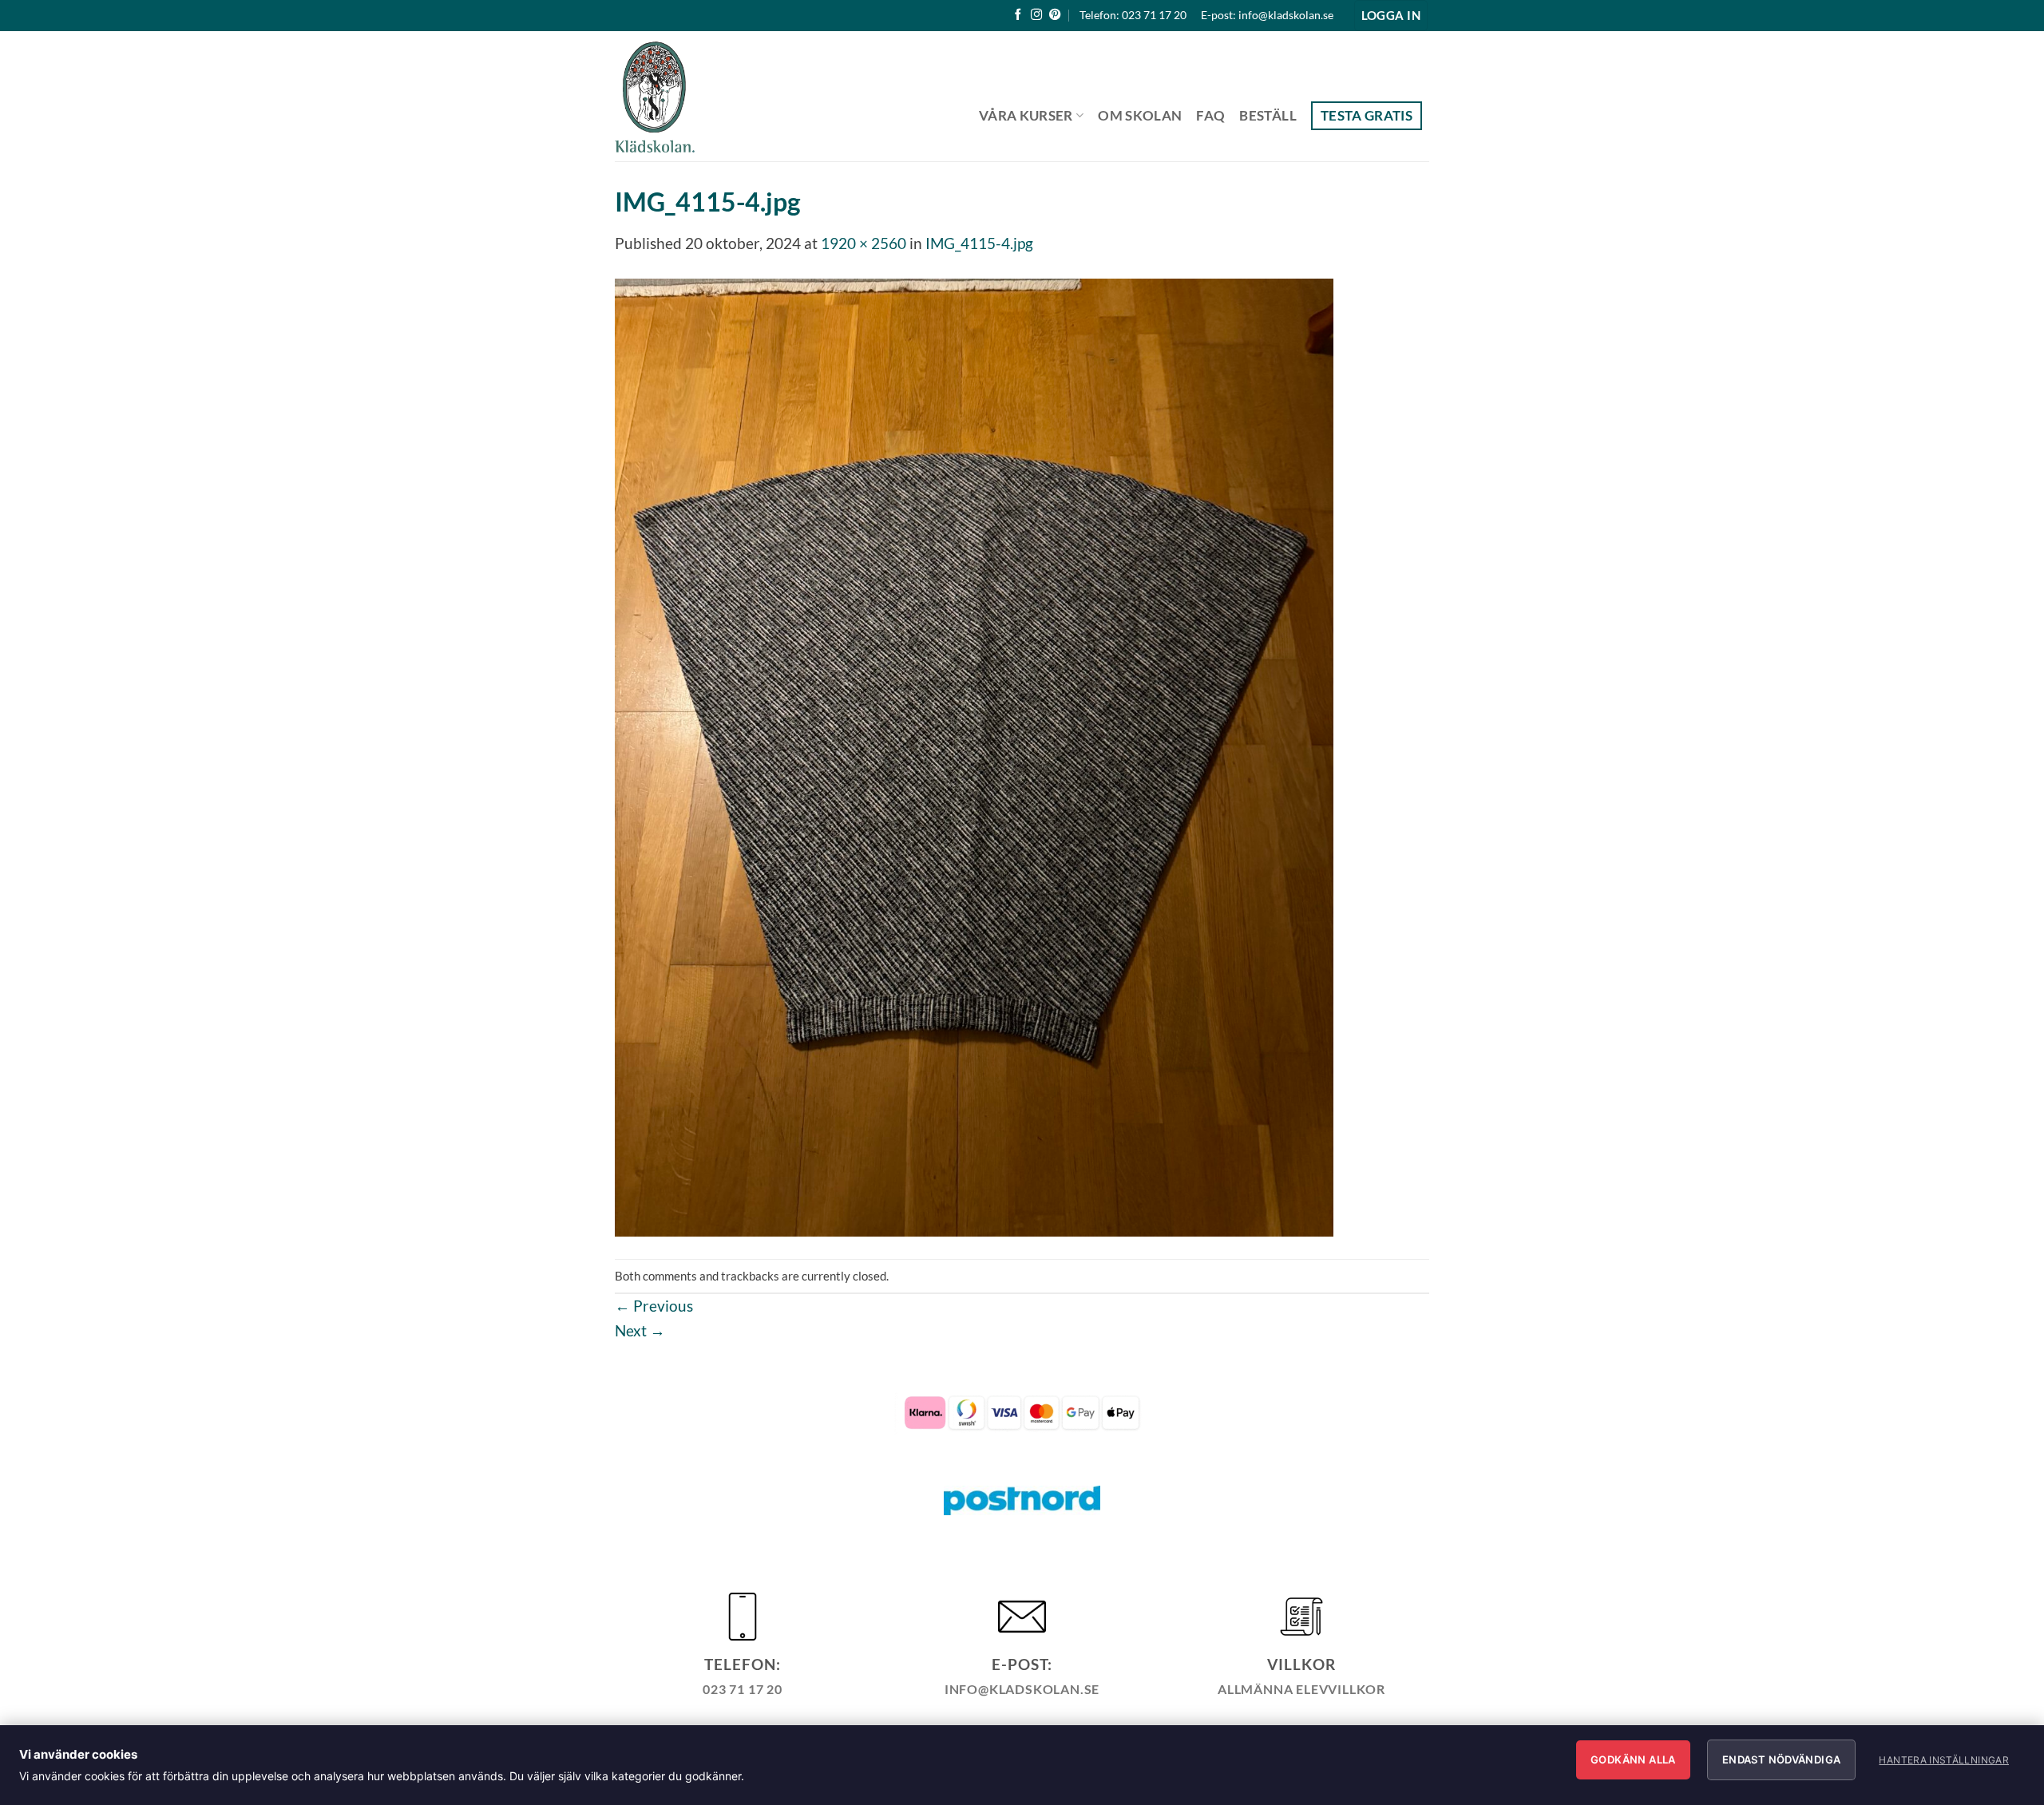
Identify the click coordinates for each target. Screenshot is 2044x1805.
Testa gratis (1367, 115)
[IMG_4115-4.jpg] (974, 756)
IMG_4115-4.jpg (979, 243)
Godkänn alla (1633, 1759)
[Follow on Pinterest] (1055, 15)
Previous (654, 1306)
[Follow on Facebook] (1018, 15)
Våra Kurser (1026, 115)
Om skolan (1140, 115)
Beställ (1268, 115)
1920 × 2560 (864, 243)
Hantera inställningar (1944, 1760)
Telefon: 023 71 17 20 (1133, 15)
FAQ (1210, 115)
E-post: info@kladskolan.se (1267, 15)
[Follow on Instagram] (1036, 15)
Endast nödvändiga (1782, 1759)
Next (640, 1330)
